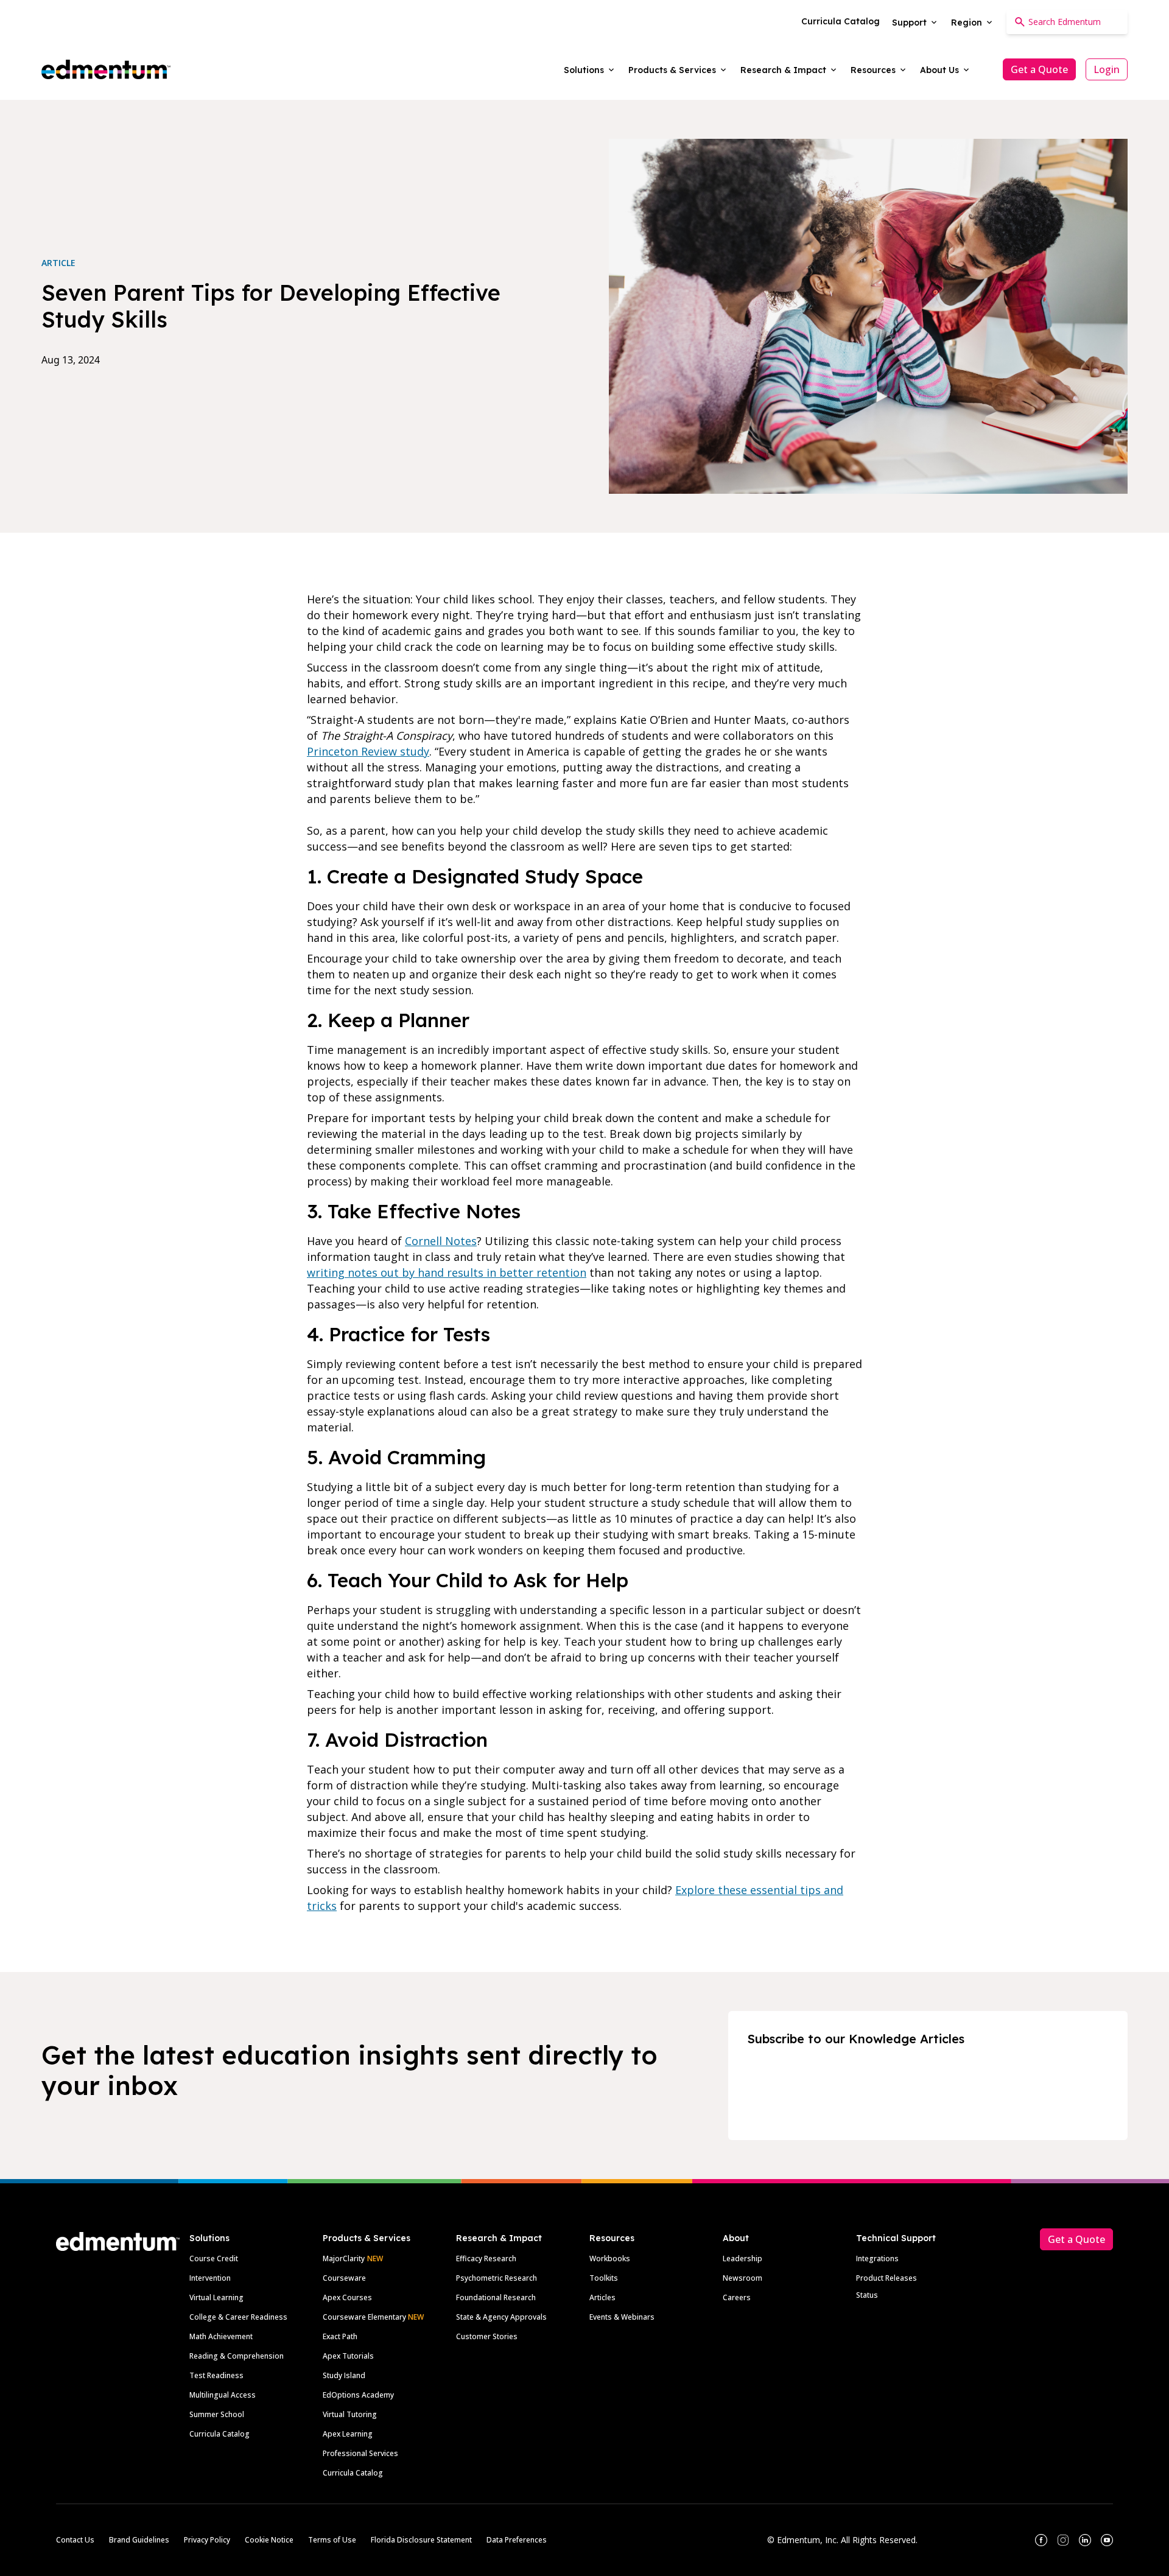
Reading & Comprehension (237, 2356)
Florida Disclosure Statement (421, 2540)
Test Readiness (216, 2375)
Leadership (742, 2258)
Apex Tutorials (348, 2356)
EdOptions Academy (358, 2395)
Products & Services (367, 2238)
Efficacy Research (486, 2258)
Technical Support (896, 2238)
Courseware (344, 2278)
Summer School (217, 2414)
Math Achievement (221, 2336)
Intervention (210, 2278)
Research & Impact (499, 2238)
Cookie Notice (269, 2540)
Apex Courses (347, 2297)
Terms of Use (332, 2540)
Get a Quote (1039, 69)
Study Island (344, 2375)
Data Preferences (517, 2540)
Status (867, 2295)
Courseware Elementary (373, 2317)
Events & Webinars (622, 2317)
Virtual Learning (216, 2297)
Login (1107, 69)
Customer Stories (487, 2336)
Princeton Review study (368, 751)
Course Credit (214, 2258)
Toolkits (604, 2278)
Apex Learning (348, 2434)
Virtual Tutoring (350, 2414)
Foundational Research (496, 2297)
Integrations (877, 2258)
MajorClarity (344, 2258)
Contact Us (75, 2540)
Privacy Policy (207, 2540)
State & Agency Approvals (501, 2317)
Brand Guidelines (139, 2540)
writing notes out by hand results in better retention (447, 1272)
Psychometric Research (497, 2278)
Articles (602, 2297)
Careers (737, 2297)
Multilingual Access (223, 2395)
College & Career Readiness (238, 2317)
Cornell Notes (441, 1241)
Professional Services (360, 2453)
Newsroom (742, 2278)
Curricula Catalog (219, 2434)
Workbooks (610, 2258)
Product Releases (886, 2278)
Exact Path (340, 2336)
